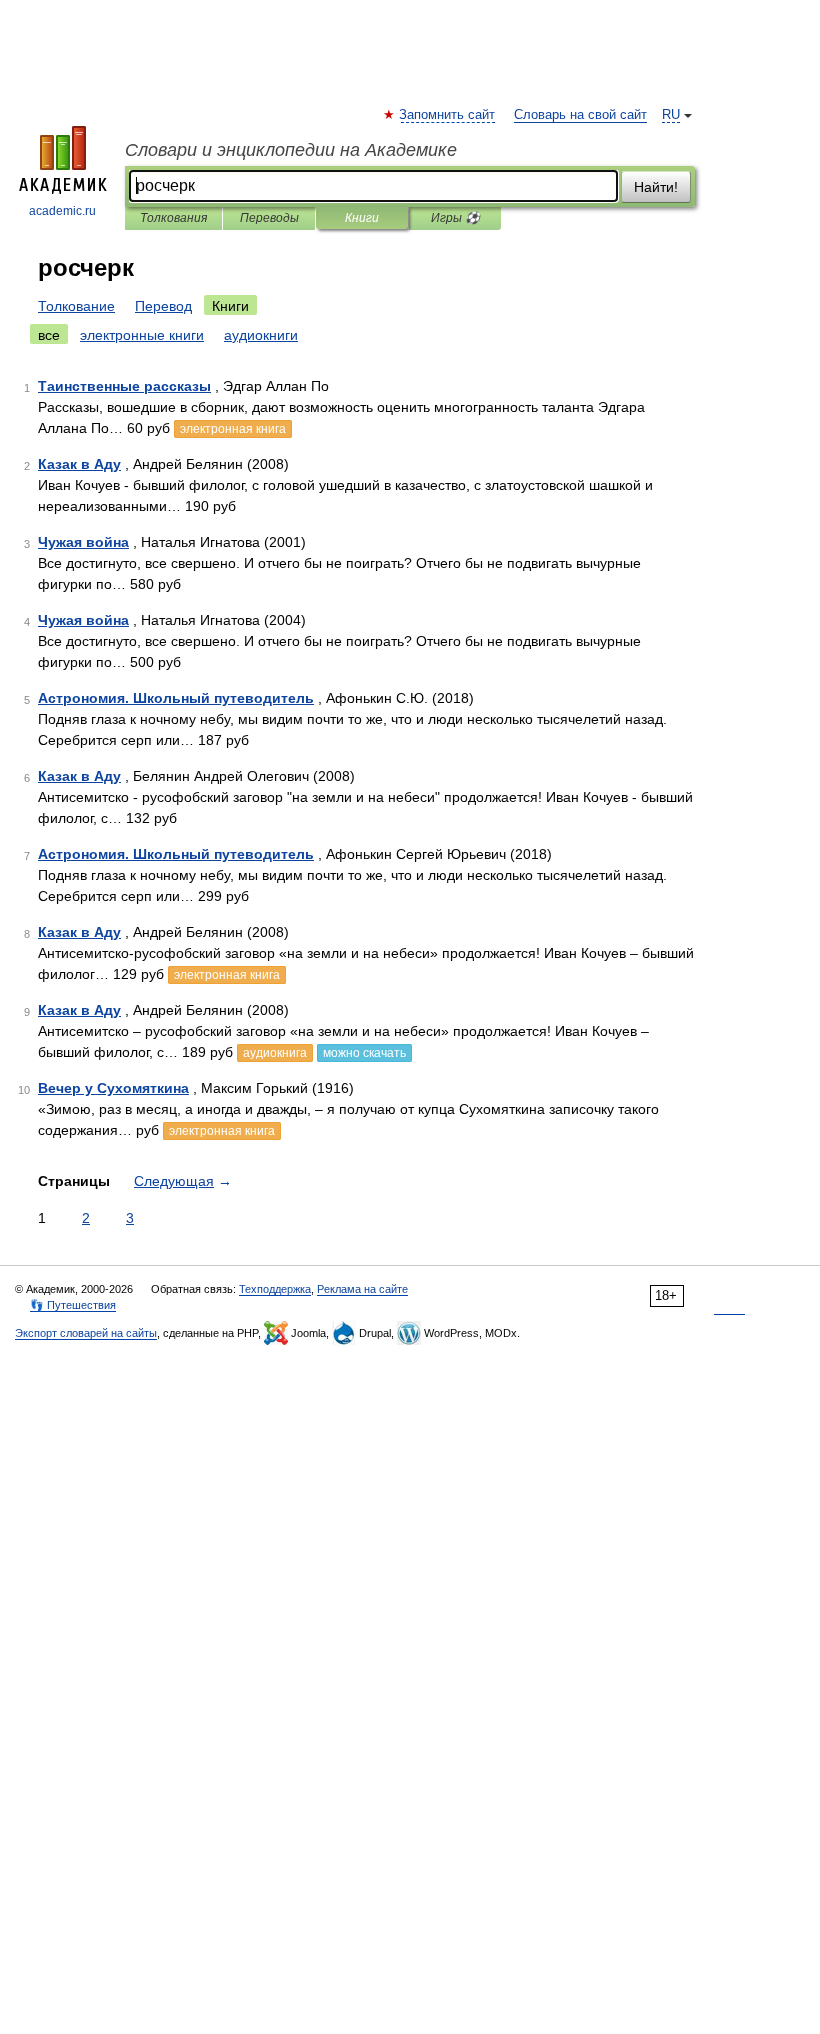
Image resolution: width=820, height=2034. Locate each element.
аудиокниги (261, 335)
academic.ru (62, 211)
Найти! (656, 187)
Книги (362, 218)
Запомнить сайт (448, 115)
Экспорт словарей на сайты (86, 1333)
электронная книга (233, 429)
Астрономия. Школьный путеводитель (176, 698)
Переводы (269, 218)
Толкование (76, 306)
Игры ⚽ (455, 218)
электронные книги (142, 335)
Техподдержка (275, 1289)
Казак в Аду (79, 464)
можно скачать (364, 1053)
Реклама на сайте (362, 1289)
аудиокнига (275, 1053)
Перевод (163, 306)
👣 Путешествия (73, 1305)
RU (671, 115)
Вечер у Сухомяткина (113, 1088)
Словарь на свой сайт (580, 115)
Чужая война (83, 542)
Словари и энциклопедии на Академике (291, 150)
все (49, 335)
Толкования (173, 218)
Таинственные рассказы (124, 386)
